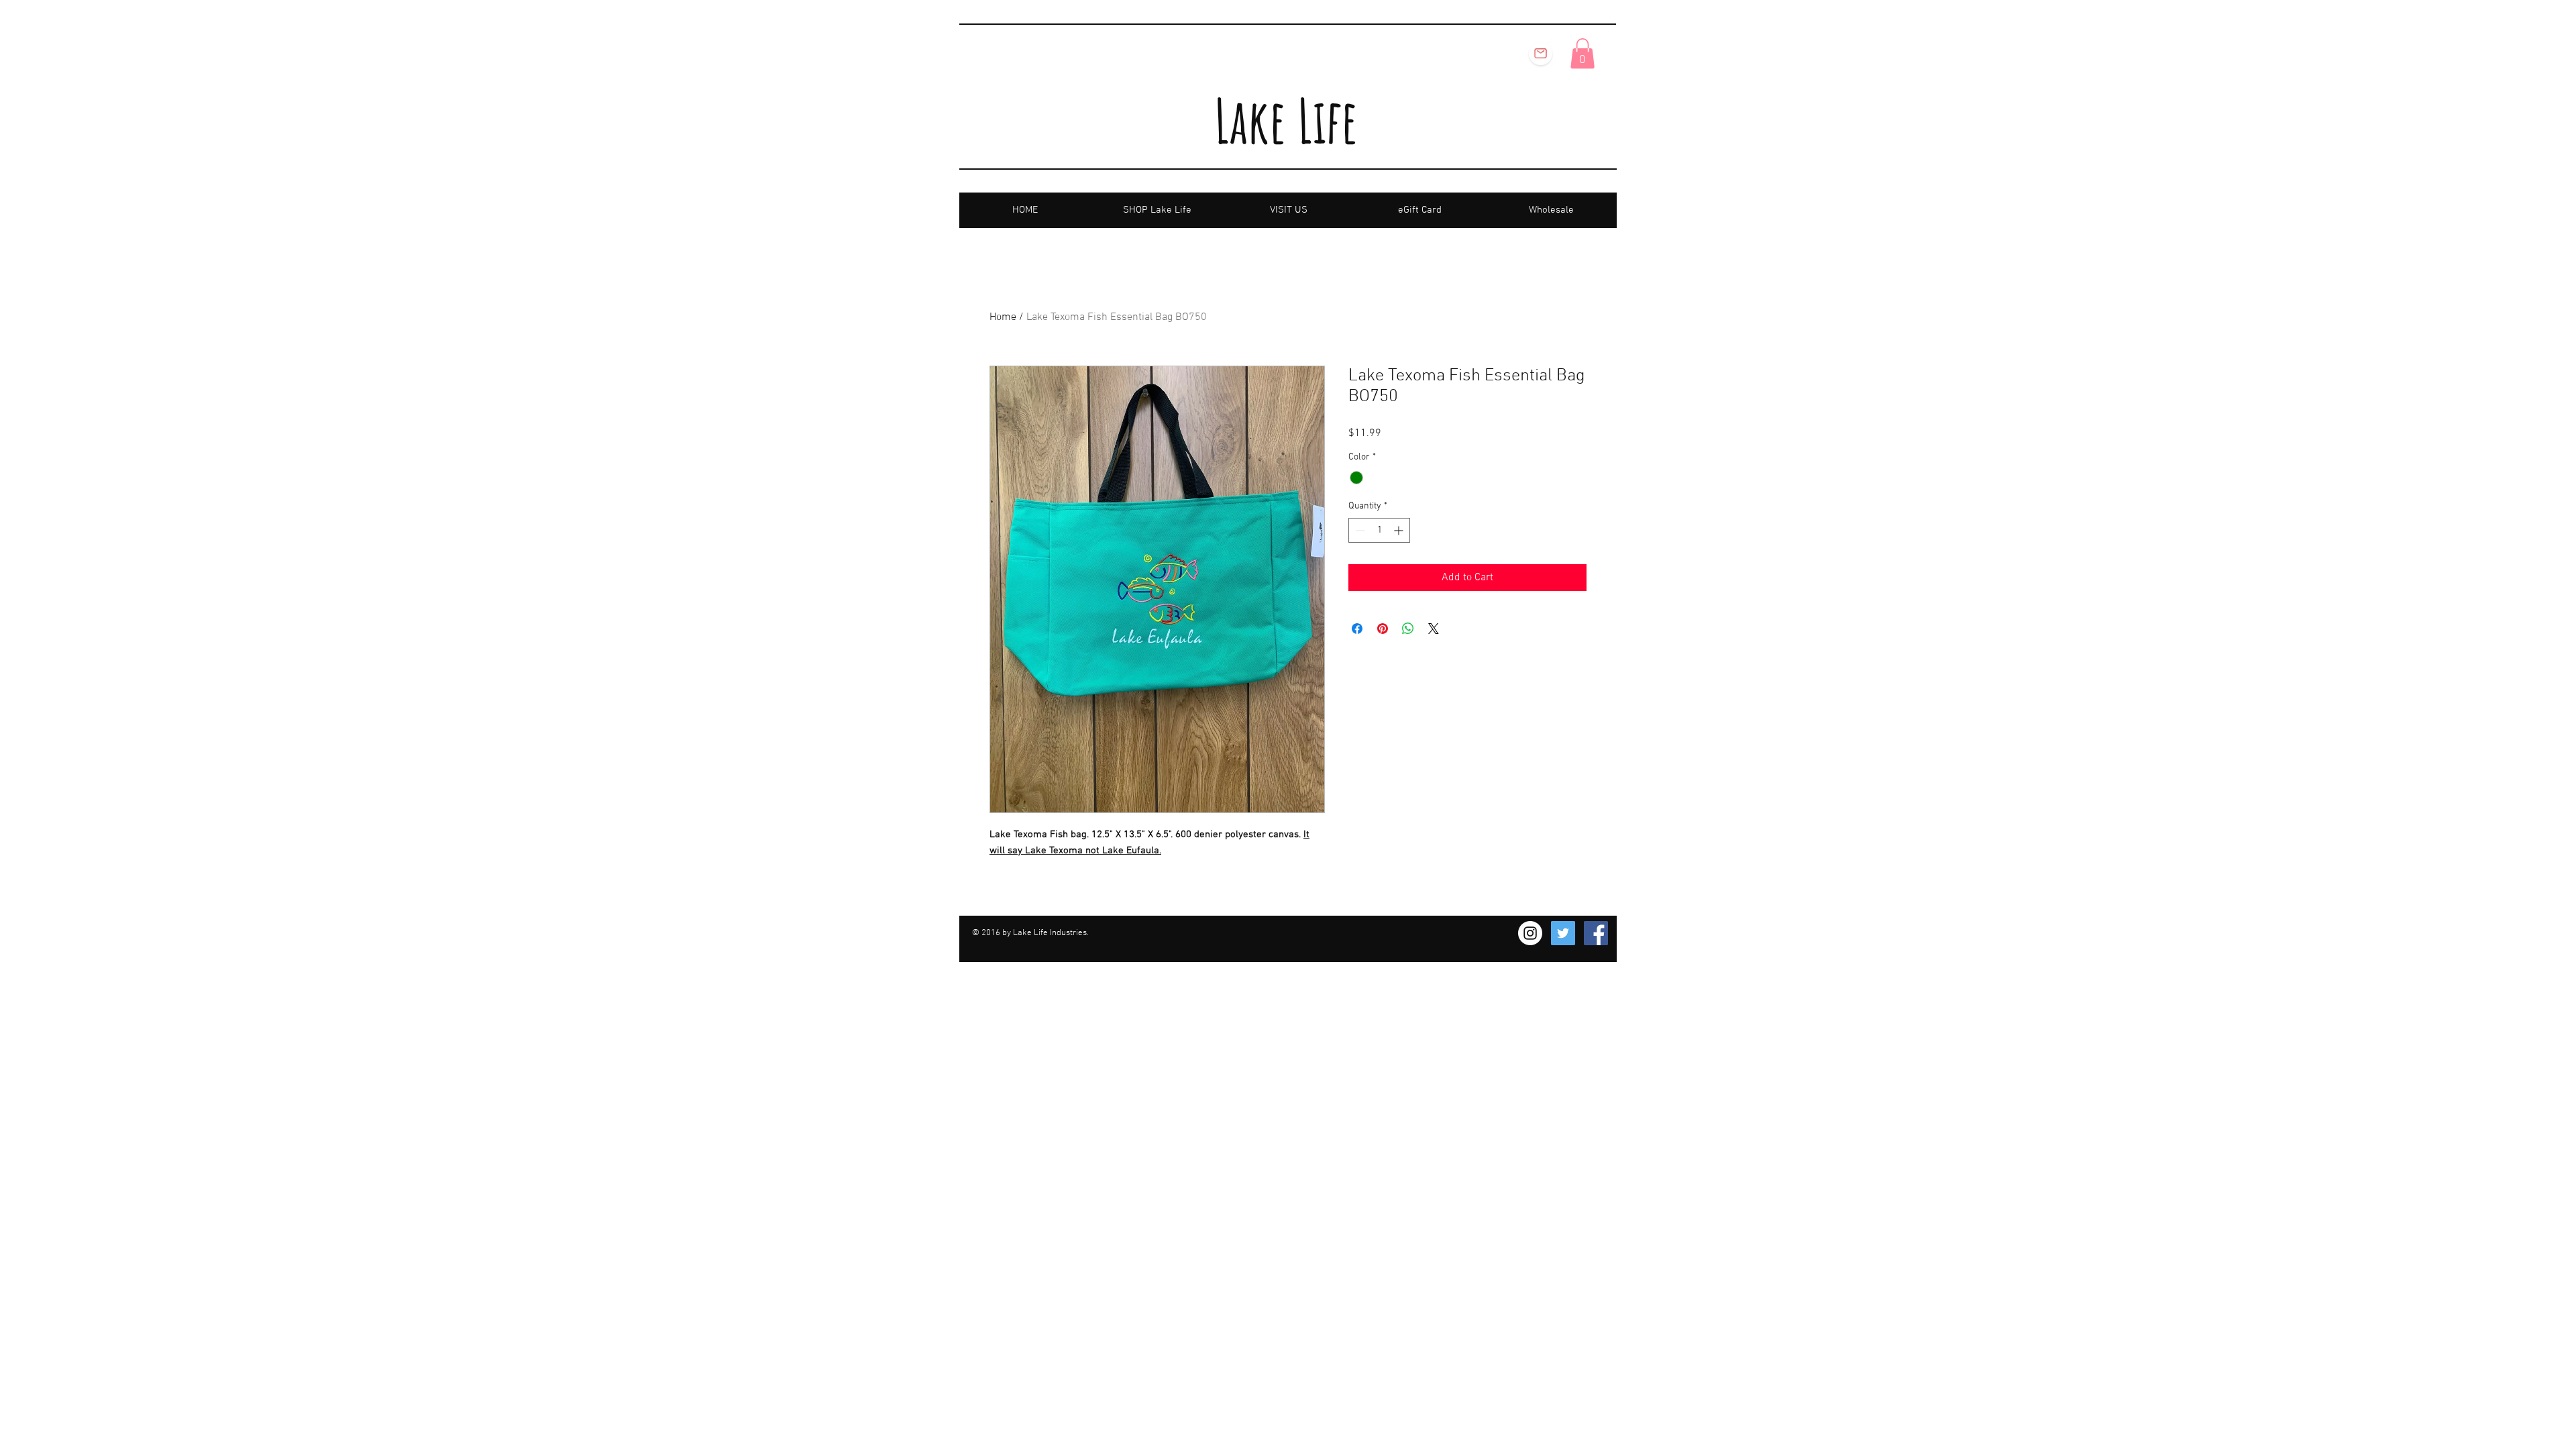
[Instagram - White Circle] (1530, 933)
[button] (1582, 53)
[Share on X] (1434, 629)
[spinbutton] (1379, 530)
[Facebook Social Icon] (1596, 933)
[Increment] (1400, 530)
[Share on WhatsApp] (1408, 629)
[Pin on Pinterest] (1383, 629)
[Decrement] (1359, 530)
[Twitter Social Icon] (1563, 933)
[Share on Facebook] (1357, 629)
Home (1003, 317)
